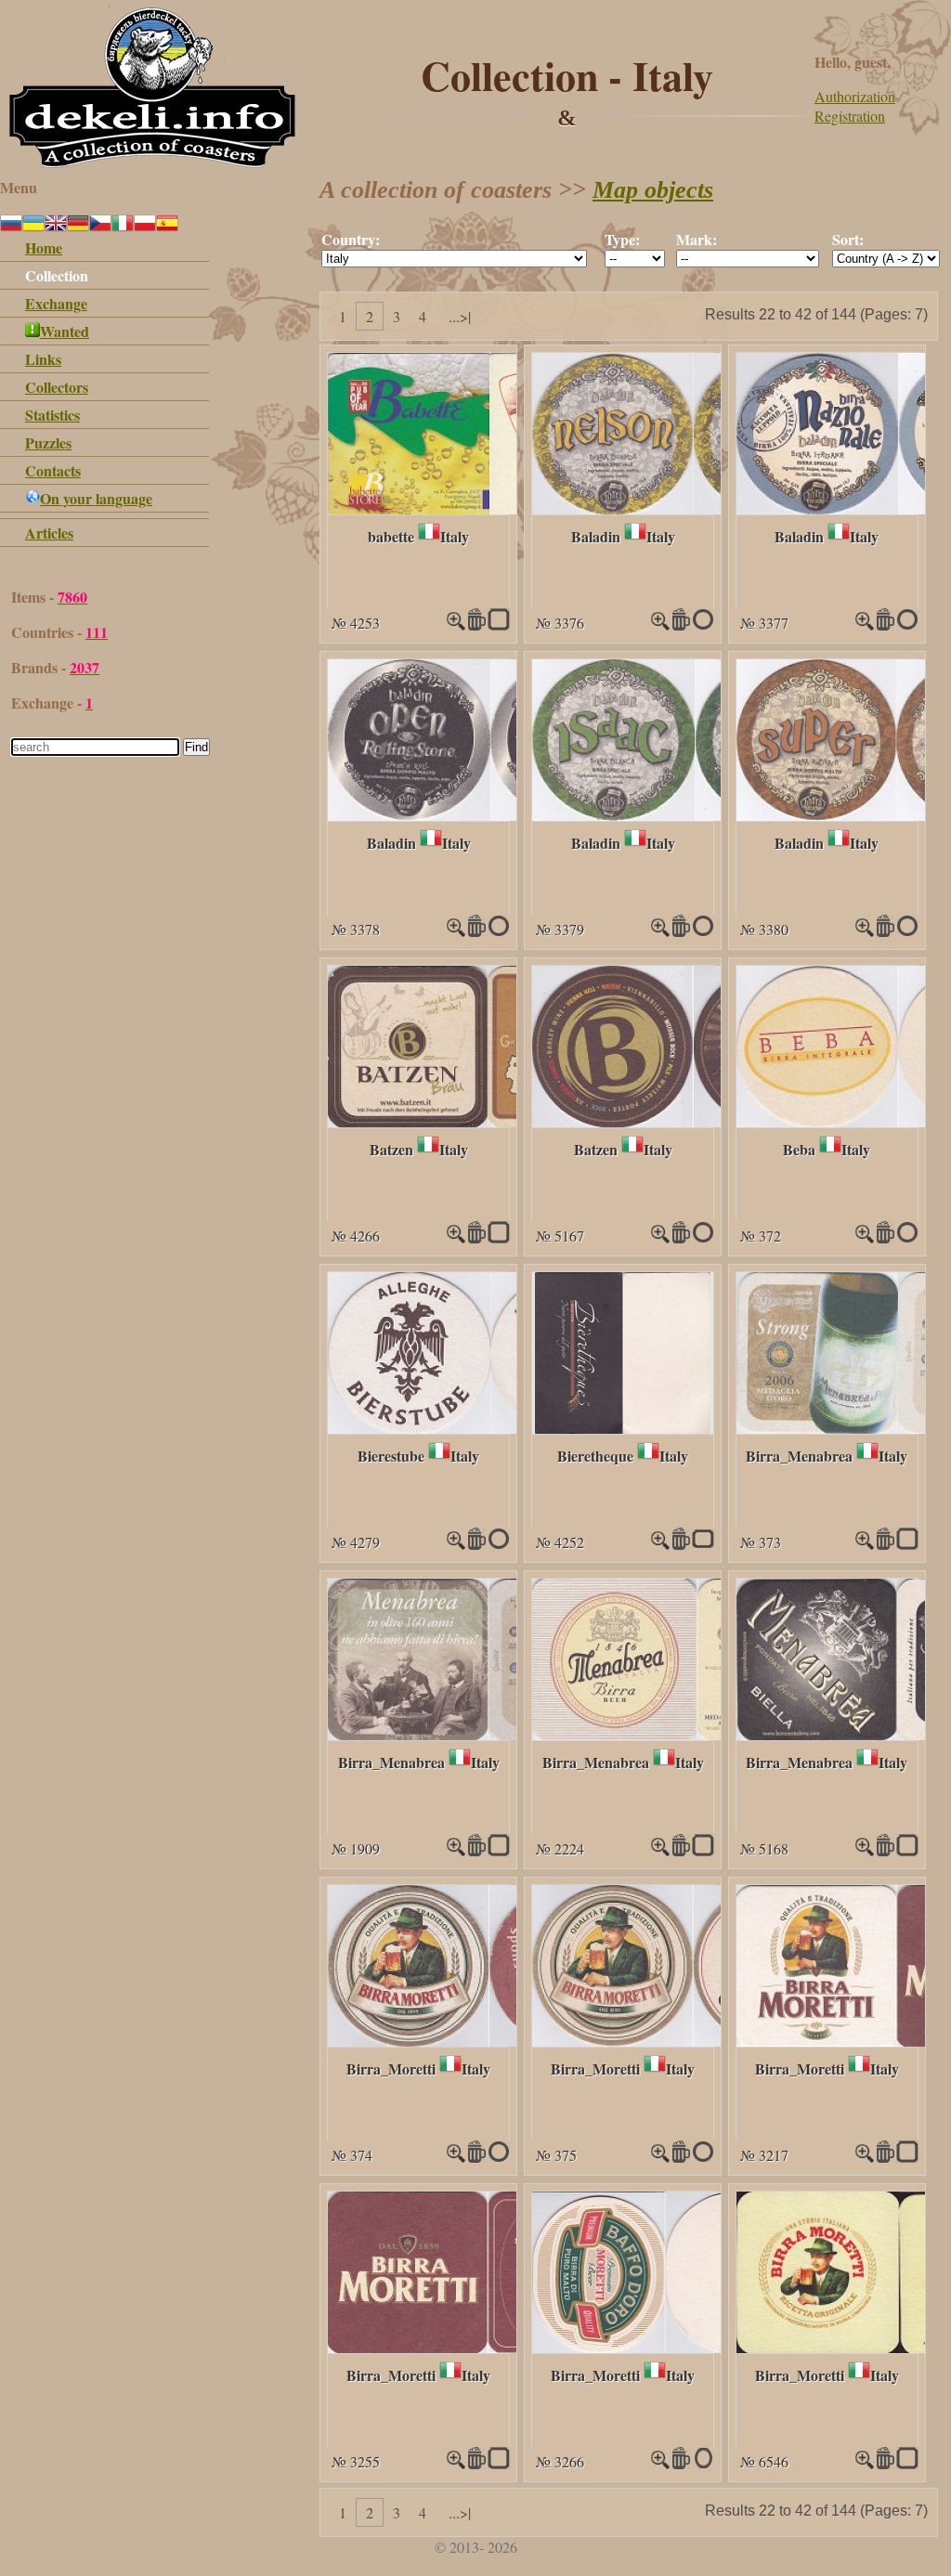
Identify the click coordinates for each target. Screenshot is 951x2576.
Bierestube (391, 1456)
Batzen (391, 1149)
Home (44, 247)
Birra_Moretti (391, 2069)
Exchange (56, 303)
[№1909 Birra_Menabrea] (489, 1734)
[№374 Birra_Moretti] (489, 2041)
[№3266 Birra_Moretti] (667, 2347)
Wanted (65, 331)
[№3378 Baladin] (490, 815)
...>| (460, 316)
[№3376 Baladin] (694, 508)
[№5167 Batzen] (694, 1121)
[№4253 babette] (489, 508)
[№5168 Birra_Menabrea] (865, 1850)
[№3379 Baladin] (695, 815)
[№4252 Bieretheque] (623, 1428)
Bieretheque (595, 1456)
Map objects (653, 190)
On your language (96, 498)
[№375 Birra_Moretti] (692, 2041)
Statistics (52, 415)
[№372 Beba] (865, 1237)
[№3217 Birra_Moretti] (865, 2157)
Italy (455, 536)
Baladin (596, 536)
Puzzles (48, 442)
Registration (850, 116)
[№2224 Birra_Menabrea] (695, 1734)
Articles (49, 533)
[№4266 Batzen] (487, 1121)
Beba (799, 1149)
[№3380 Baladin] (865, 931)
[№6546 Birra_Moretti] (865, 2463)
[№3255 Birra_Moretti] (488, 2347)
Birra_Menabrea (799, 1456)
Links (43, 359)
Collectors (57, 387)
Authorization (855, 96)
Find (196, 747)
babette (391, 536)
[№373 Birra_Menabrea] (865, 1544)
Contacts (53, 470)
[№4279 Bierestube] (489, 1428)
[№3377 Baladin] (865, 624)
